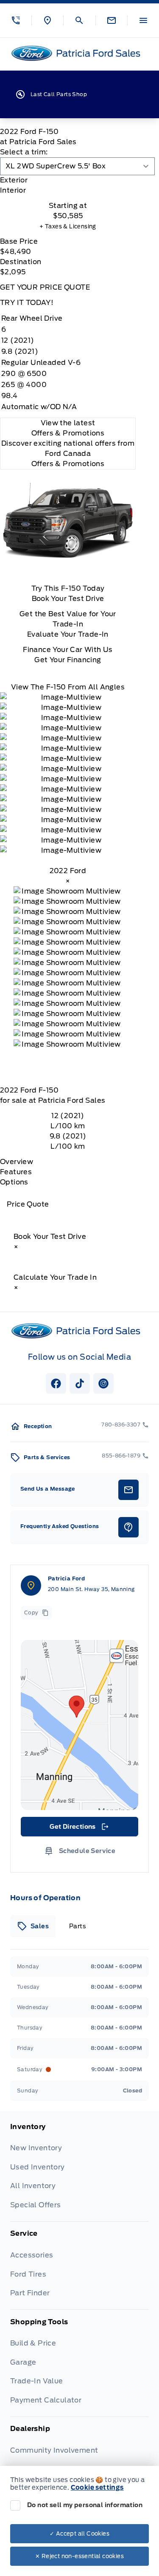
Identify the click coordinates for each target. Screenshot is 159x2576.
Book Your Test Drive (68, 599)
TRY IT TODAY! (27, 303)
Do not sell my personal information (85, 2505)
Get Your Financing (68, 660)
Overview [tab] (17, 1162)
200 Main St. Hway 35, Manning (91, 1589)
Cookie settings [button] (97, 2488)
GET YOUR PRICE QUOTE (45, 287)
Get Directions (79, 1829)
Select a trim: (24, 152)
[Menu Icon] (143, 20)
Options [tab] (14, 1182)
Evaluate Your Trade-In (68, 634)
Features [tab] (16, 1172)
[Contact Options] (111, 20)
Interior (13, 190)
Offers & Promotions (68, 464)
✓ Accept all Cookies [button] (79, 2534)
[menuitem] (79, 2172)
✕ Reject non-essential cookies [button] (79, 2556)
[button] (16, 20)
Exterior (14, 180)
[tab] (68, 180)
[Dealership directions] (79, 1725)
